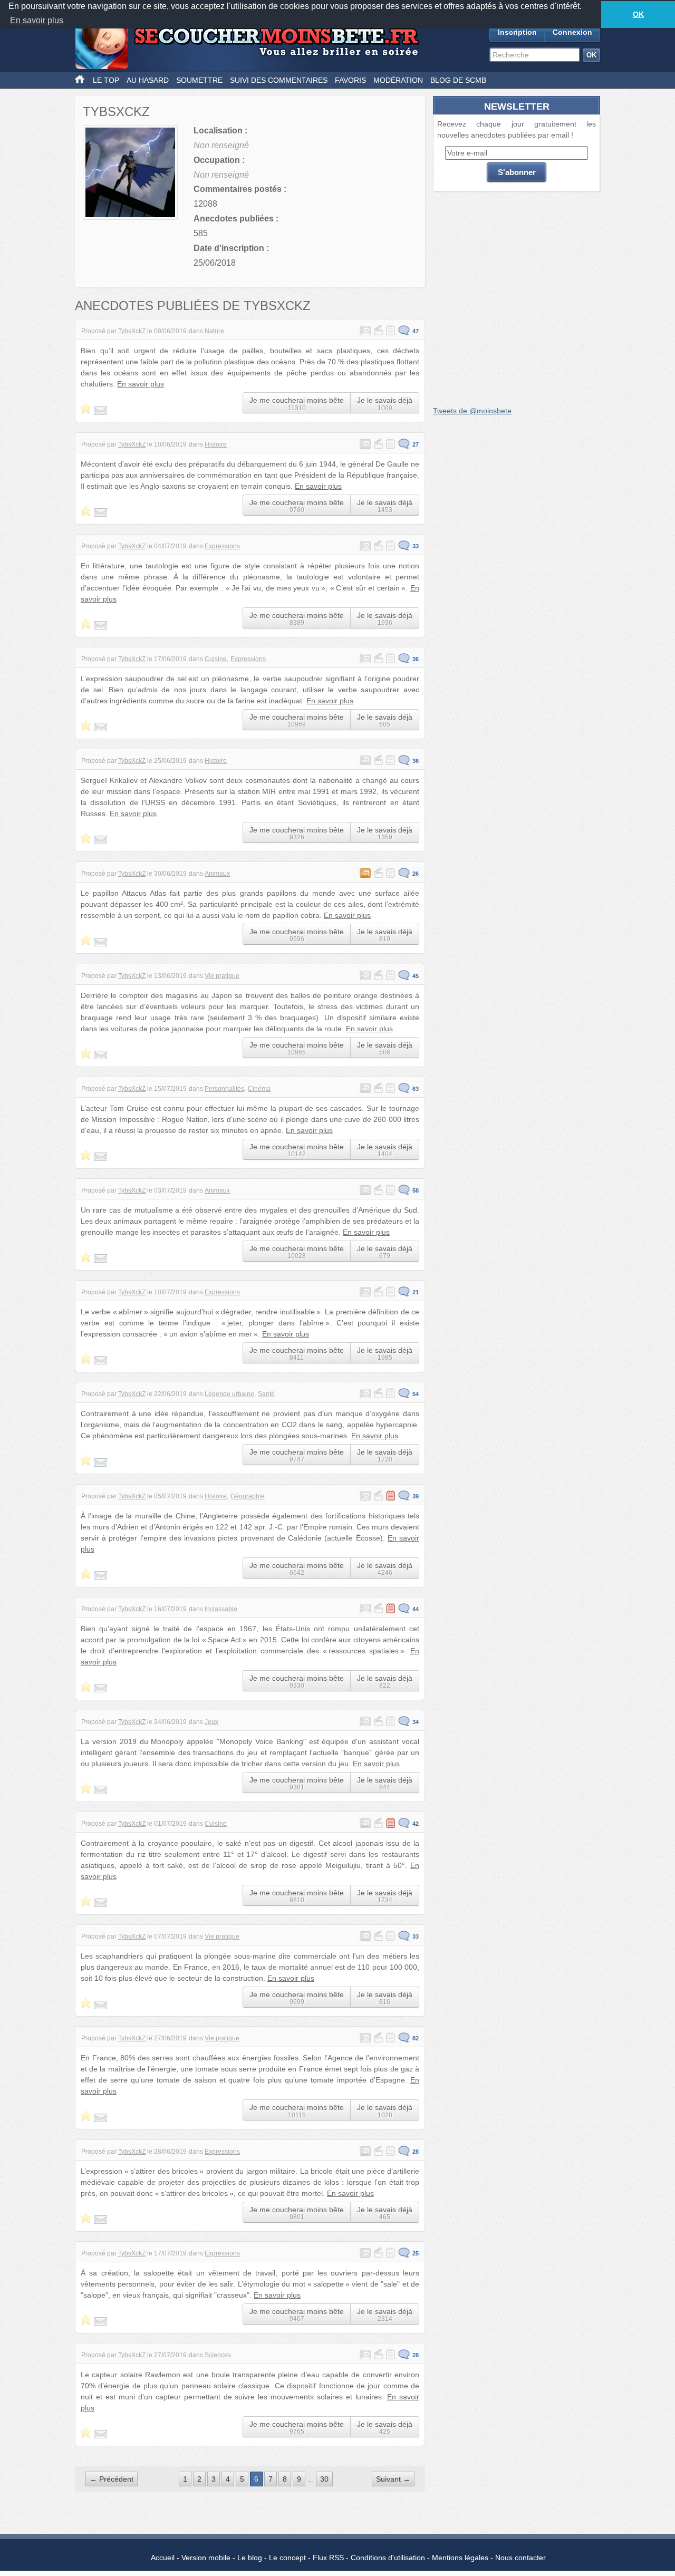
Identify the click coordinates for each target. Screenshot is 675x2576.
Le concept (287, 2558)
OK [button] (638, 14)
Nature (214, 331)
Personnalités (224, 1089)
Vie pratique (222, 976)
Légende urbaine (229, 1394)
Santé (266, 1394)
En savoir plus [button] (37, 20)
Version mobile (206, 2558)
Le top (106, 80)
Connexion (572, 32)
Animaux (217, 874)
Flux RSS (328, 2558)
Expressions (222, 546)
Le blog (250, 2558)
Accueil (163, 2558)
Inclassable (221, 1609)
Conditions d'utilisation (388, 2558)
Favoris (350, 80)
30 (324, 2479)
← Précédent (112, 2479)
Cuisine (216, 659)
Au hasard (148, 80)
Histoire (216, 444)
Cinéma (259, 1089)
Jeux (211, 1722)
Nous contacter (520, 2558)
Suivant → (393, 2479)
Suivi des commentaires (279, 80)
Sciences (218, 2355)
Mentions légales (460, 2558)
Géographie (248, 1496)
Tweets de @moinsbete (472, 411)
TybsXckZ (132, 331)
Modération (398, 80)
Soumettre (199, 80)
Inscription (517, 32)
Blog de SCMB (458, 80)
